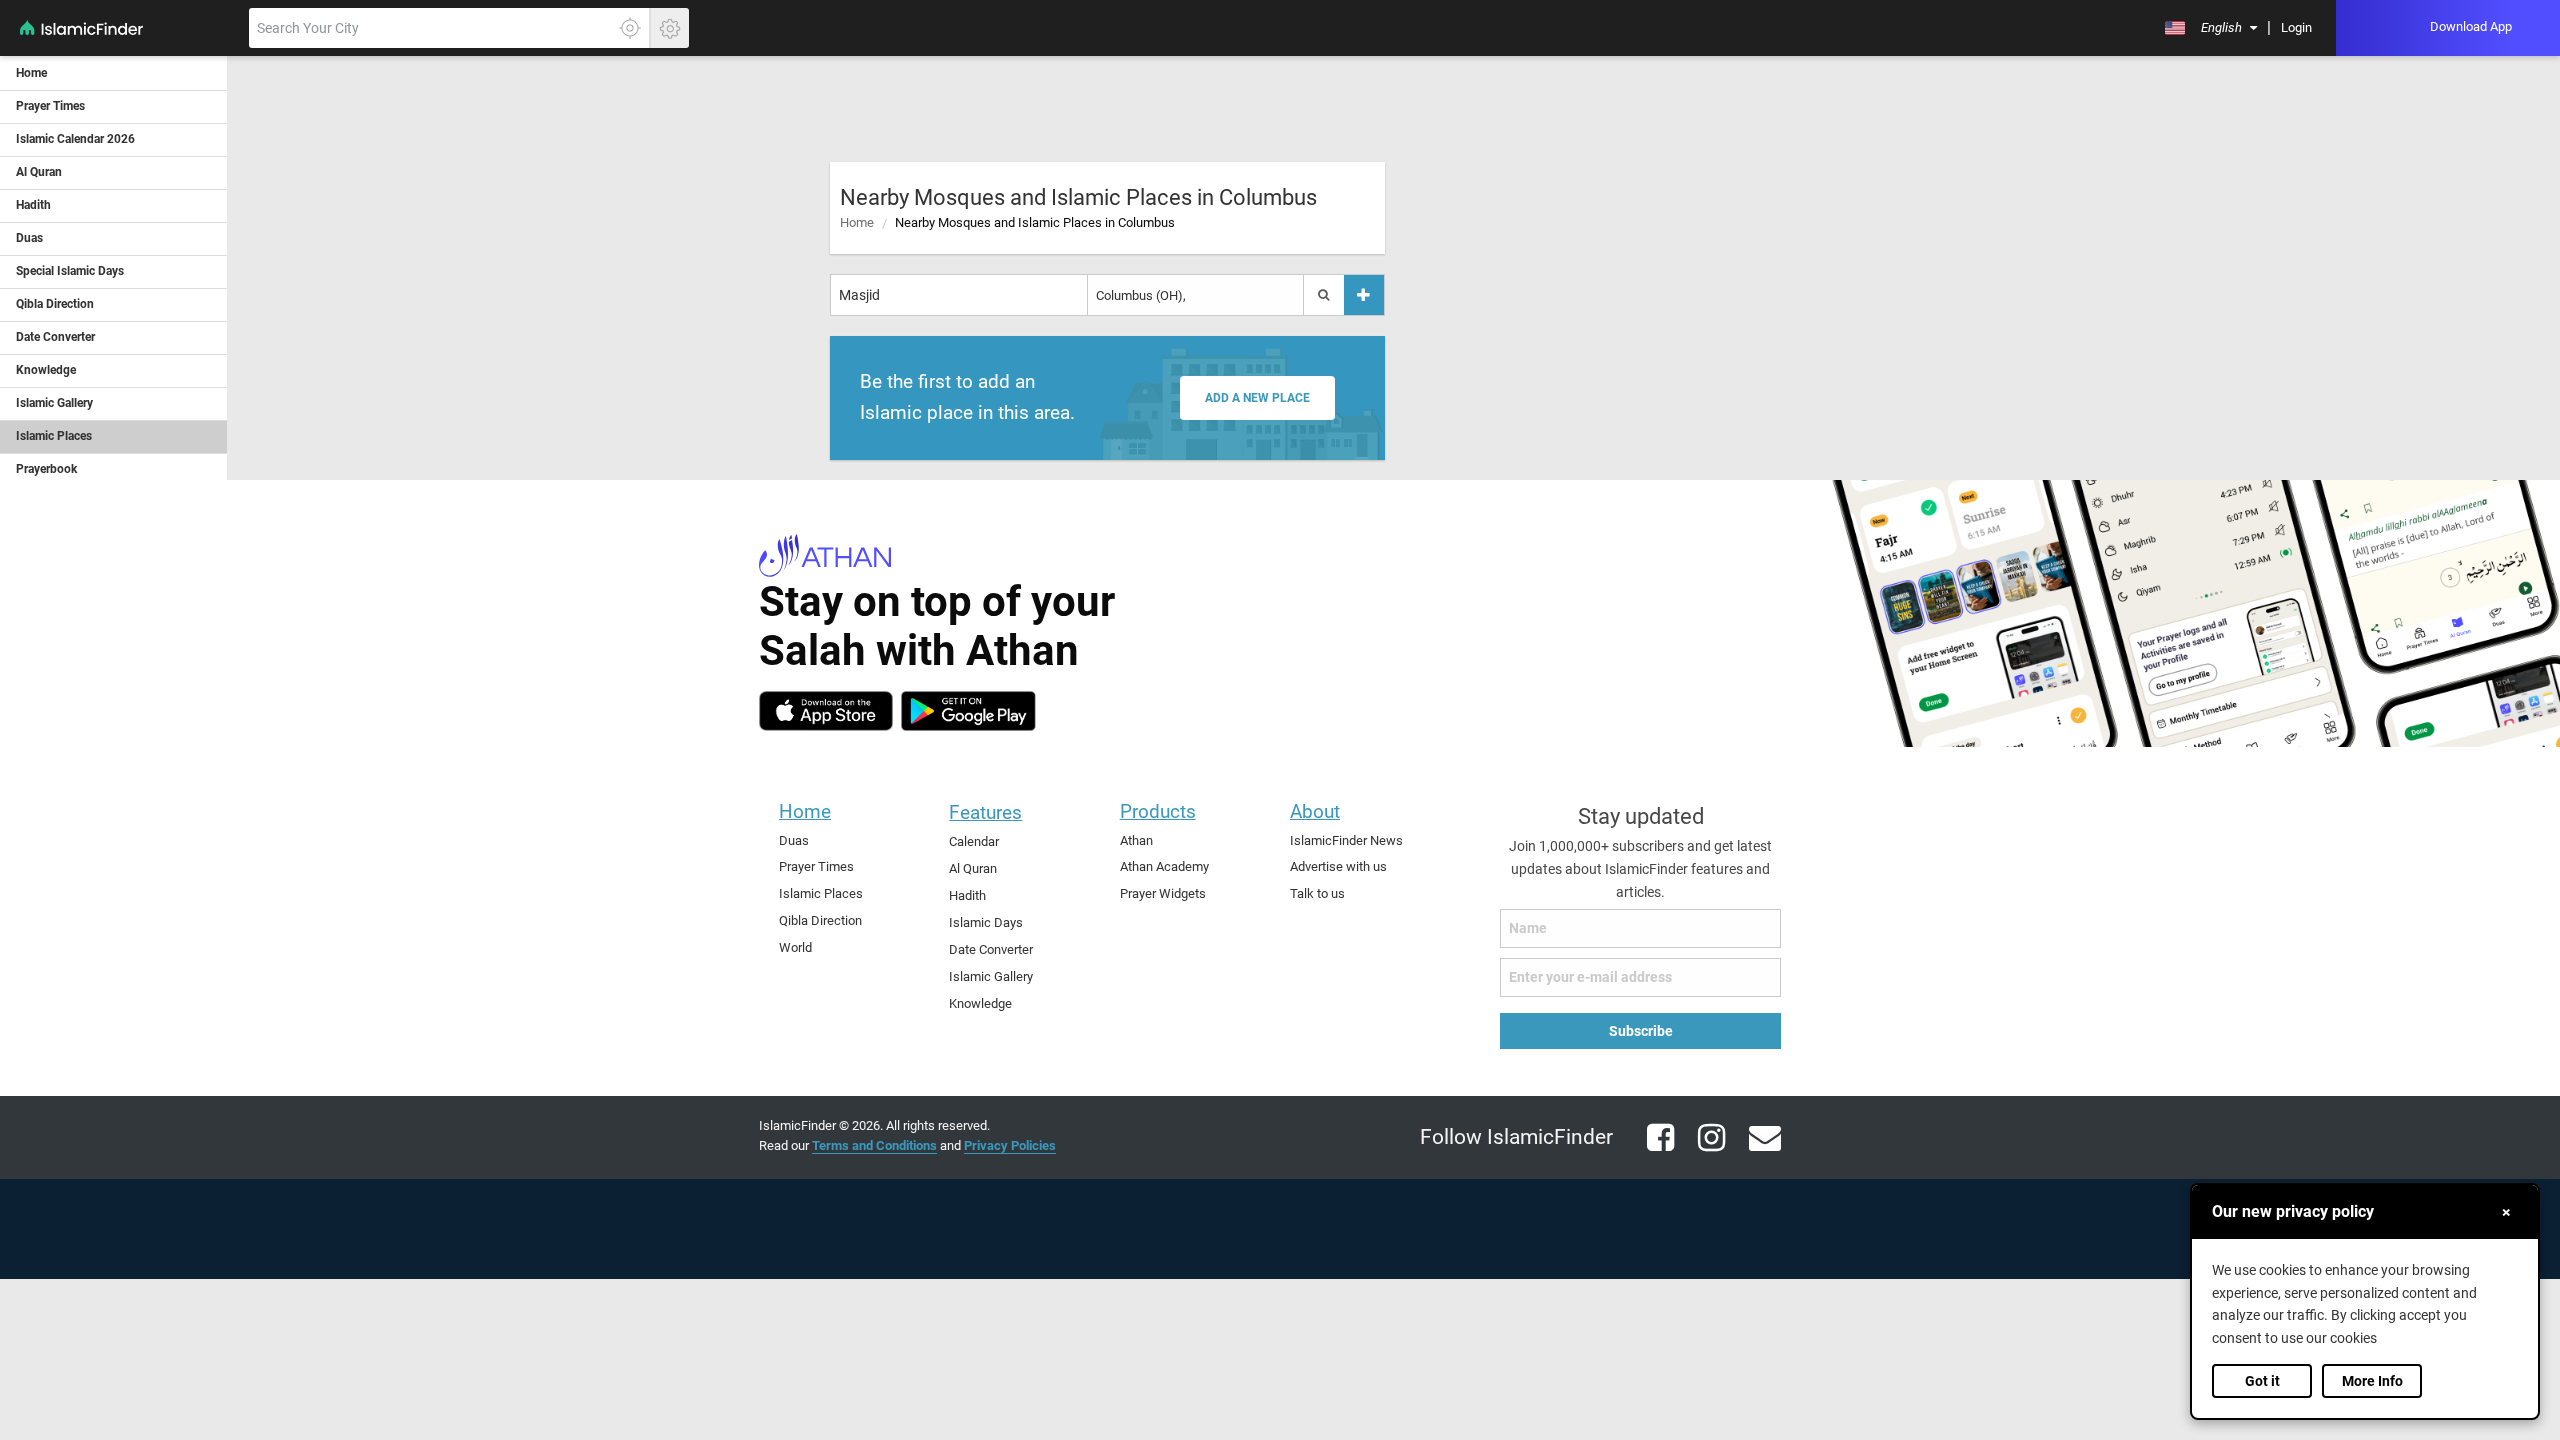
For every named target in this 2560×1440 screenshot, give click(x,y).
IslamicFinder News (1346, 840)
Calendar (974, 841)
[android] (968, 711)
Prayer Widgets (1163, 893)
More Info (2372, 1381)
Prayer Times (816, 866)
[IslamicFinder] (122, 39)
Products (1158, 811)
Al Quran (973, 868)
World (795, 947)
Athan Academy (1164, 866)
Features (985, 812)
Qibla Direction (820, 920)
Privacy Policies (1010, 1145)
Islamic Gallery (991, 976)
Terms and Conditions (874, 1145)
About (1315, 811)
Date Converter (991, 949)
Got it (2262, 1381)
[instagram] (1703, 1149)
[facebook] (1652, 1149)
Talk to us (1317, 893)
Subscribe (1641, 1031)
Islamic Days (986, 922)
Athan (1136, 840)
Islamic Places (821, 893)
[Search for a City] (1324, 295)
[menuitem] (2211, 28)
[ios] (826, 711)
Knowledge (980, 1003)
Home (857, 222)
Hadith (967, 895)
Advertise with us (1338, 866)
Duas (794, 840)
